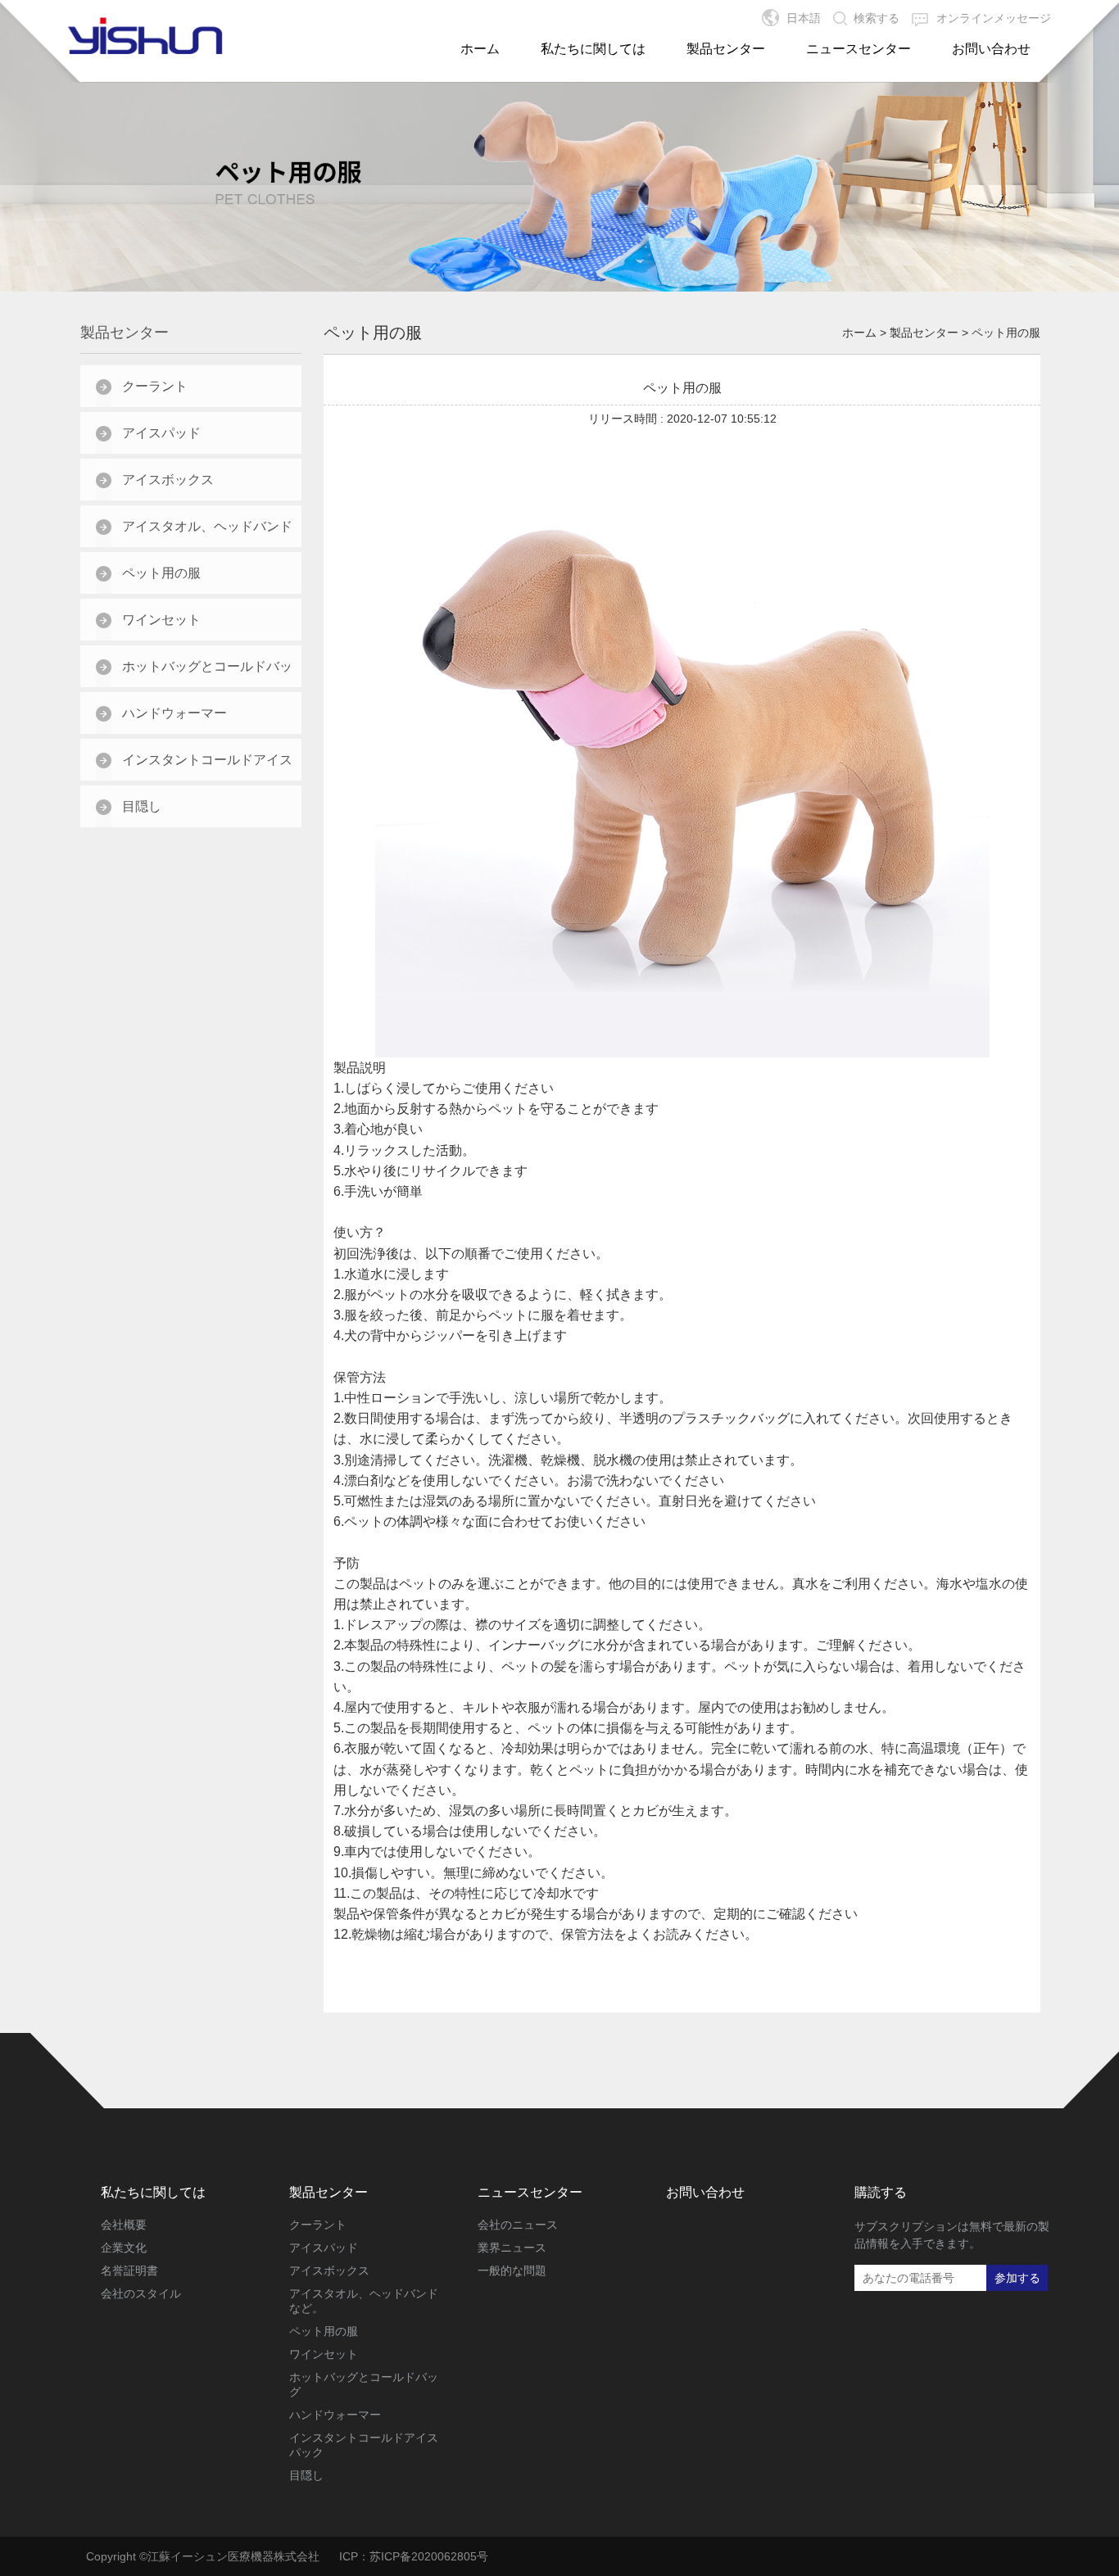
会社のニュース (518, 2225)
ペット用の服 (161, 573)
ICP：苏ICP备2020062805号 (414, 2556)
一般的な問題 (512, 2270)
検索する (877, 18)
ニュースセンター (859, 49)
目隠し (142, 806)
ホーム (480, 49)
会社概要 (124, 2225)
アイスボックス (168, 480)
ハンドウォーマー (174, 713)
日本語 (804, 18)
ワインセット (161, 620)
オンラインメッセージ (994, 18)
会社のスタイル (141, 2293)
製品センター (726, 49)
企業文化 (124, 2248)
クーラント (155, 386)
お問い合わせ (991, 49)
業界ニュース (512, 2248)
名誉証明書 (129, 2270)
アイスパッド (161, 433)
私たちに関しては (593, 49)
